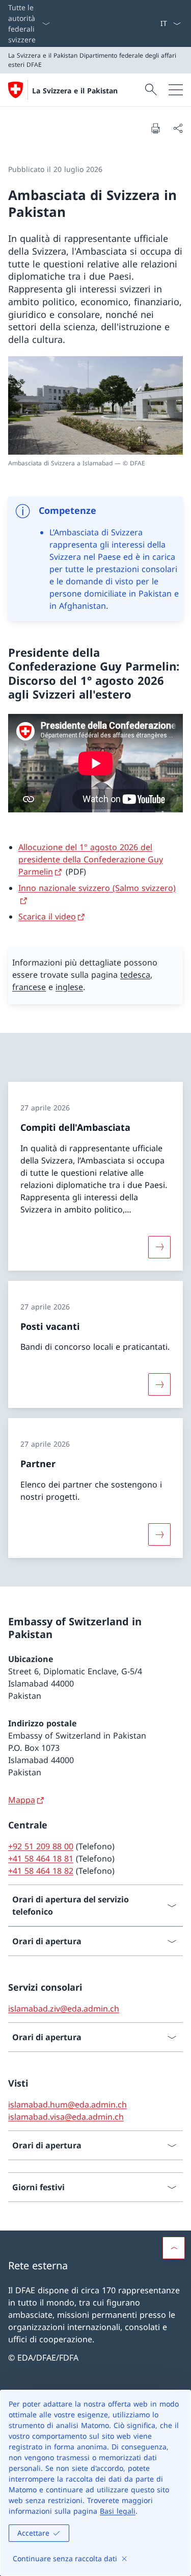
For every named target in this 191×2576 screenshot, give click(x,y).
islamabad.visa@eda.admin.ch (66, 2117)
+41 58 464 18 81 (41, 1859)
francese (29, 987)
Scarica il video (47, 917)
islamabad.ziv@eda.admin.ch (64, 2009)
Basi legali (118, 2511)
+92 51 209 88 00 (41, 1846)
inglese (69, 987)
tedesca (135, 975)
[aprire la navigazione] (176, 90)
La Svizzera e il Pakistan (75, 91)
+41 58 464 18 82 (41, 1871)
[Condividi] (178, 128)
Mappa (22, 1800)
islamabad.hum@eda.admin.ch (67, 2104)
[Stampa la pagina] (155, 128)
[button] (174, 2248)
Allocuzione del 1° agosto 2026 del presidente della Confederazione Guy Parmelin (91, 859)
